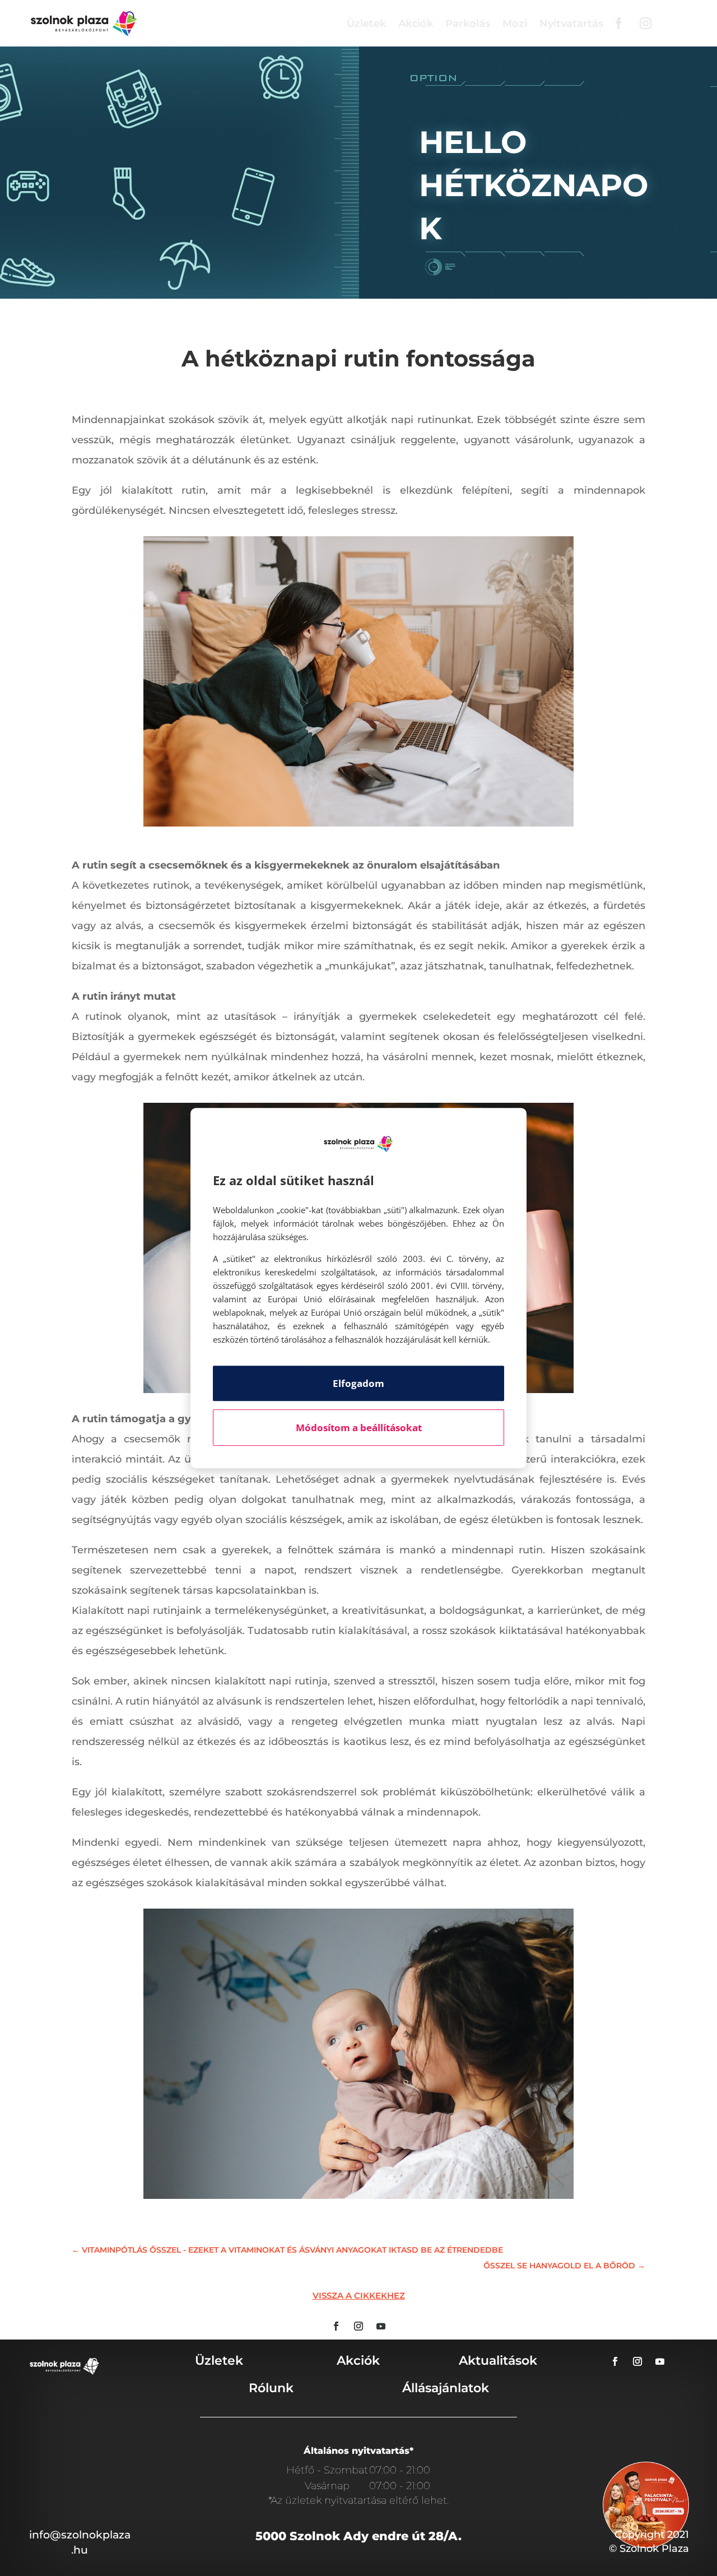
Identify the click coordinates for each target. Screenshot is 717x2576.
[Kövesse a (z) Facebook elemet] (336, 2326)
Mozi (515, 24)
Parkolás (468, 24)
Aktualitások (498, 2361)
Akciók (416, 24)
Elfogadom (358, 1383)
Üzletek (366, 24)
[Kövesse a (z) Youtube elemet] (381, 2326)
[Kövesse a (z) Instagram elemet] (358, 2326)
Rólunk (271, 2388)
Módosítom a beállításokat (359, 1428)
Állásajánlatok (446, 2388)
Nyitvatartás (571, 24)
